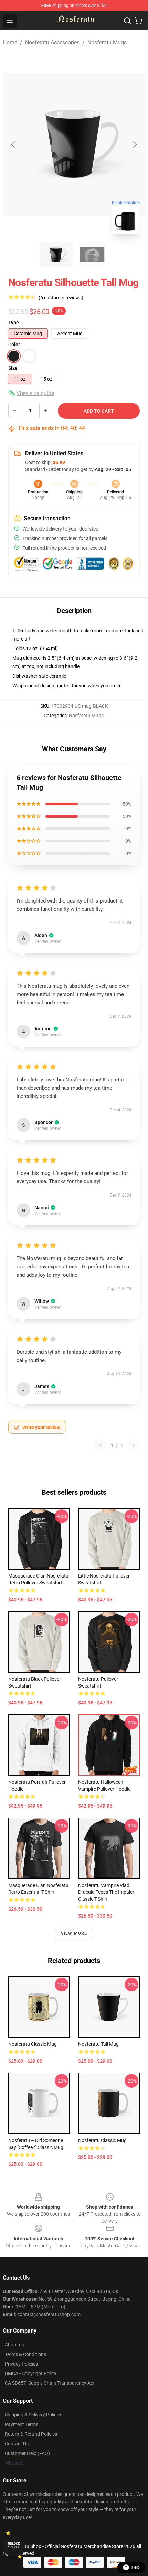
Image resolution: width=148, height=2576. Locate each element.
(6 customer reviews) (61, 298)
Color (14, 345)
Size (13, 368)
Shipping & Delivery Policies (34, 2415)
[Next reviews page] (134, 1445)
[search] (127, 21)
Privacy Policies (21, 2364)
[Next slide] (135, 144)
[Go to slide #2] (92, 254)
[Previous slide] (13, 144)
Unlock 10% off (14, 2546)
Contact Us (17, 2444)
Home (10, 42)
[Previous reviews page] (100, 1445)
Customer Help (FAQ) (27, 2453)
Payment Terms (22, 2424)
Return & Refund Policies (31, 2434)
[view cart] (138, 21)
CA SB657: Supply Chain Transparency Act (50, 2383)
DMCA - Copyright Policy (31, 2373)
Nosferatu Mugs (107, 42)
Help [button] (136, 2567)
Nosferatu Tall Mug (98, 2044)
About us (14, 2345)
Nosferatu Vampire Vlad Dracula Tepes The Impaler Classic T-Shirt (106, 1892)
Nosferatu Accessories (52, 42)
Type (14, 323)
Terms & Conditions (25, 2354)
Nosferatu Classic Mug (33, 2044)
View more (74, 1933)
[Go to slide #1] (56, 254)
